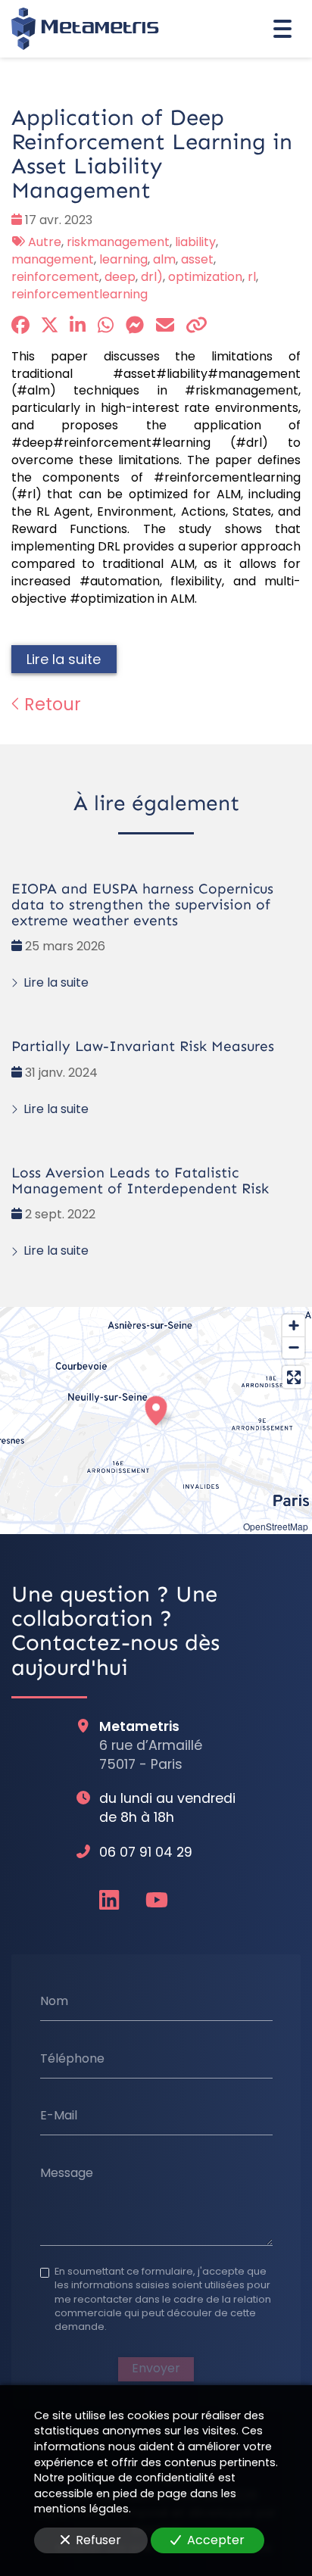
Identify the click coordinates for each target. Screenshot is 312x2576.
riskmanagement (118, 242)
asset (197, 259)
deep (120, 277)
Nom (54, 2001)
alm (164, 259)
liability (195, 242)
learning (123, 259)
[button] (156, 1408)
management (53, 259)
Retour (50, 704)
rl (252, 277)
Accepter (216, 2540)
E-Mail (59, 2116)
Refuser (98, 2540)
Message (67, 2173)
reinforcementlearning (80, 294)
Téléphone (72, 2058)
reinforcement (55, 277)
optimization (205, 277)
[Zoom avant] (293, 1325)
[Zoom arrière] (293, 1347)
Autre (45, 242)
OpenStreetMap (276, 1526)
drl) (152, 277)
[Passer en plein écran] (293, 1377)
